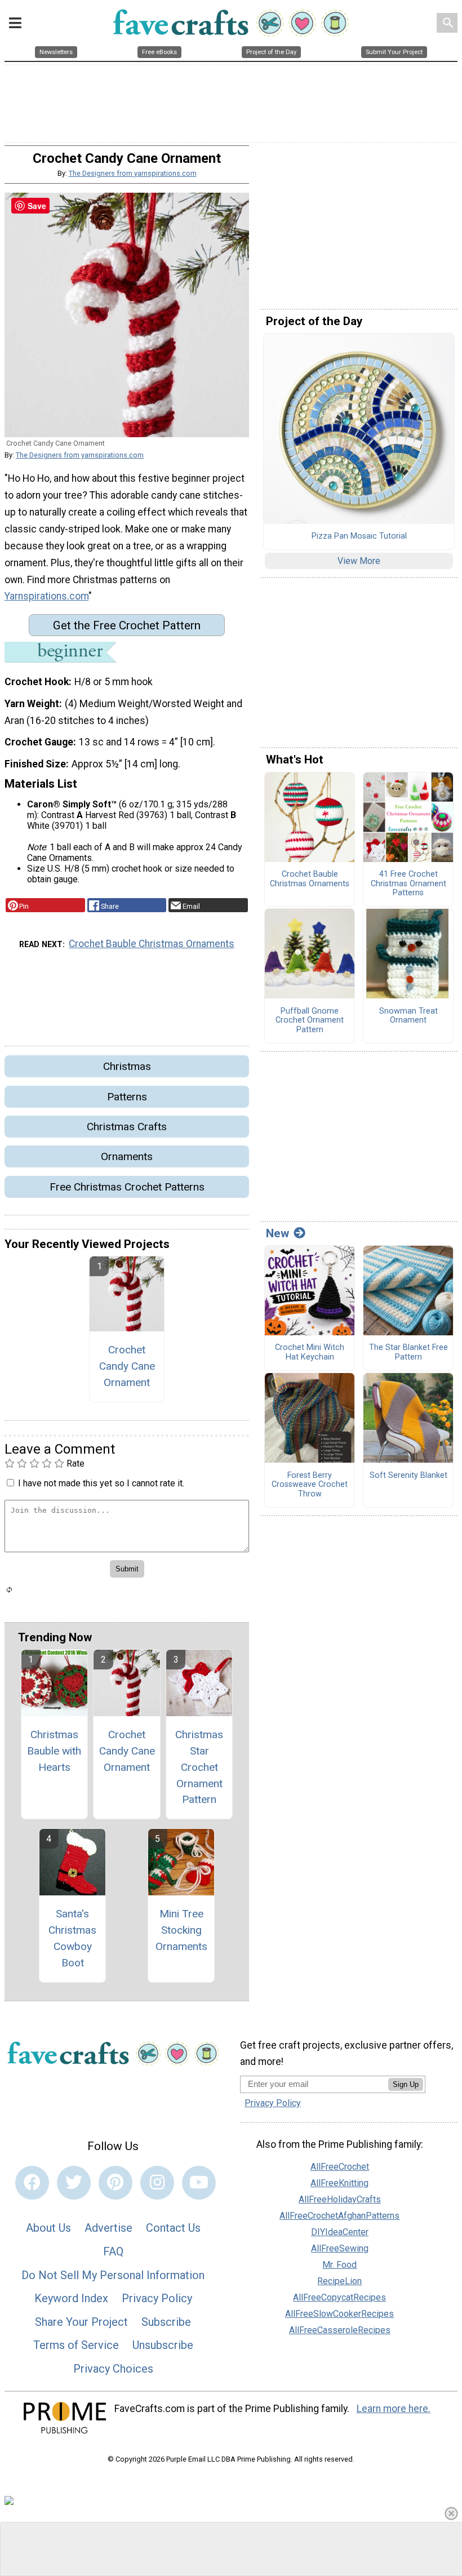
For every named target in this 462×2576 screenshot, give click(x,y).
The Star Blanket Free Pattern (408, 1353)
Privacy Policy (157, 2298)
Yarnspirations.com (46, 596)
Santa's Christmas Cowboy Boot (72, 1938)
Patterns (127, 1097)
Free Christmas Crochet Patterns (127, 1187)
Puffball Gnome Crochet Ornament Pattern (310, 1021)
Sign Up (406, 2084)
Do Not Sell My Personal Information (113, 2275)
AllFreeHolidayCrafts (340, 2199)
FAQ (113, 2251)
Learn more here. (394, 2409)
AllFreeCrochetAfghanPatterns (339, 2216)
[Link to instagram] (157, 2183)
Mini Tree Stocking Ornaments (181, 1930)
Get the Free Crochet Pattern (127, 625)
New (277, 1233)
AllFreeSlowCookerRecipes (339, 2314)
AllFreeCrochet (340, 2167)
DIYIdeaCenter (340, 2232)
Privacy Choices (113, 2369)
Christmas (127, 1066)
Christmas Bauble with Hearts (54, 1751)
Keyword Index (71, 2298)
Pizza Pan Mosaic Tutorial (359, 536)
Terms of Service (76, 2345)
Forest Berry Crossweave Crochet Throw (310, 1485)
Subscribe (166, 2322)
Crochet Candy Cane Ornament (127, 1366)
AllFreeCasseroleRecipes (340, 2330)
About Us (48, 2228)
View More (359, 561)
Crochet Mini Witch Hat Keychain (310, 1353)
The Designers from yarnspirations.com (133, 173)
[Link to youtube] (199, 2183)
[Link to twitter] (74, 2183)
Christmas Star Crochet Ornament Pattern (199, 1767)
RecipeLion (339, 2281)
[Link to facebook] (32, 2183)
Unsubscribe (163, 2345)
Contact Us (173, 2228)
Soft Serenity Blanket (408, 1476)
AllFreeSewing (340, 2248)
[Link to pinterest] (115, 2183)
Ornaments (127, 1156)
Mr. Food (339, 2265)
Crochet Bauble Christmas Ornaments (152, 944)
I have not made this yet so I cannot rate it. (101, 1483)
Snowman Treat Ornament (408, 1016)
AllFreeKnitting (339, 2183)
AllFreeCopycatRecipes (339, 2297)
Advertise (108, 2228)
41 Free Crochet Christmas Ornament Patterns (408, 884)
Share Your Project (81, 2322)
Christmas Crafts (127, 1127)
